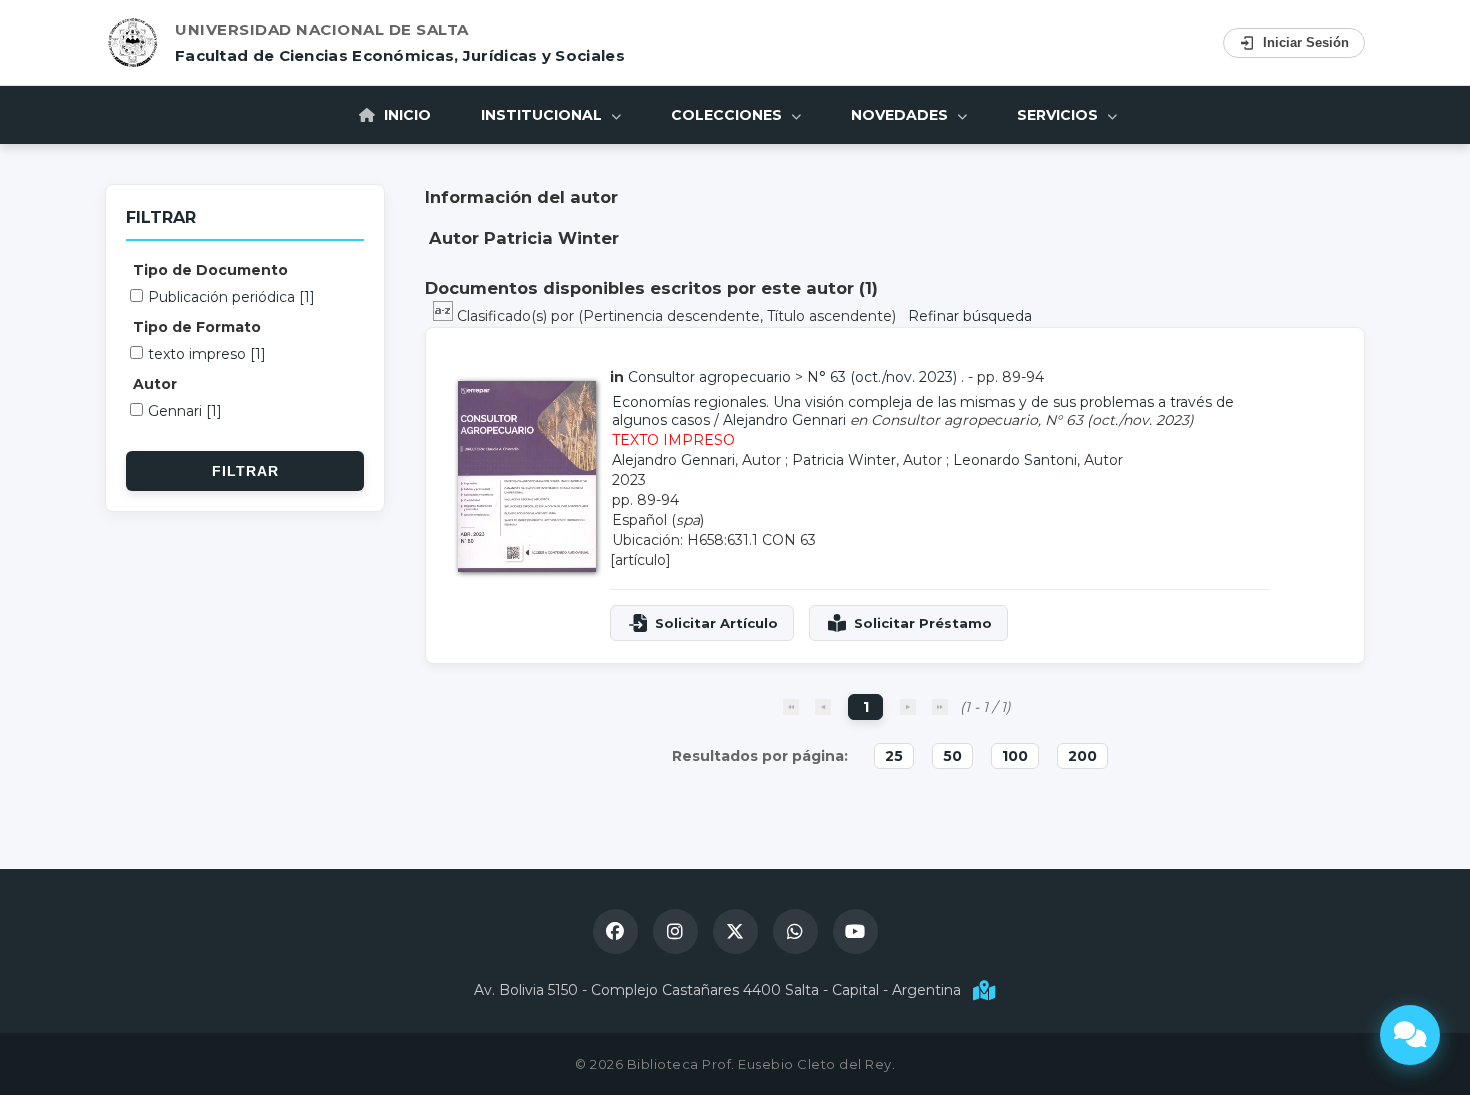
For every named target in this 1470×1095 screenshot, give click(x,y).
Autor (155, 384)
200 (1082, 756)
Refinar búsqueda (970, 316)
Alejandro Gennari (784, 420)
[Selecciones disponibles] (445, 316)
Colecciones (728, 115)
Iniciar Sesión (1306, 42)
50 (952, 756)
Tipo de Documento (210, 270)
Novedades (901, 115)
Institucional (543, 115)
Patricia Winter (844, 460)
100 (1015, 756)
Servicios (1059, 115)
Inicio (405, 115)
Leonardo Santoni (1015, 460)
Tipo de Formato (197, 327)
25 (894, 756)
